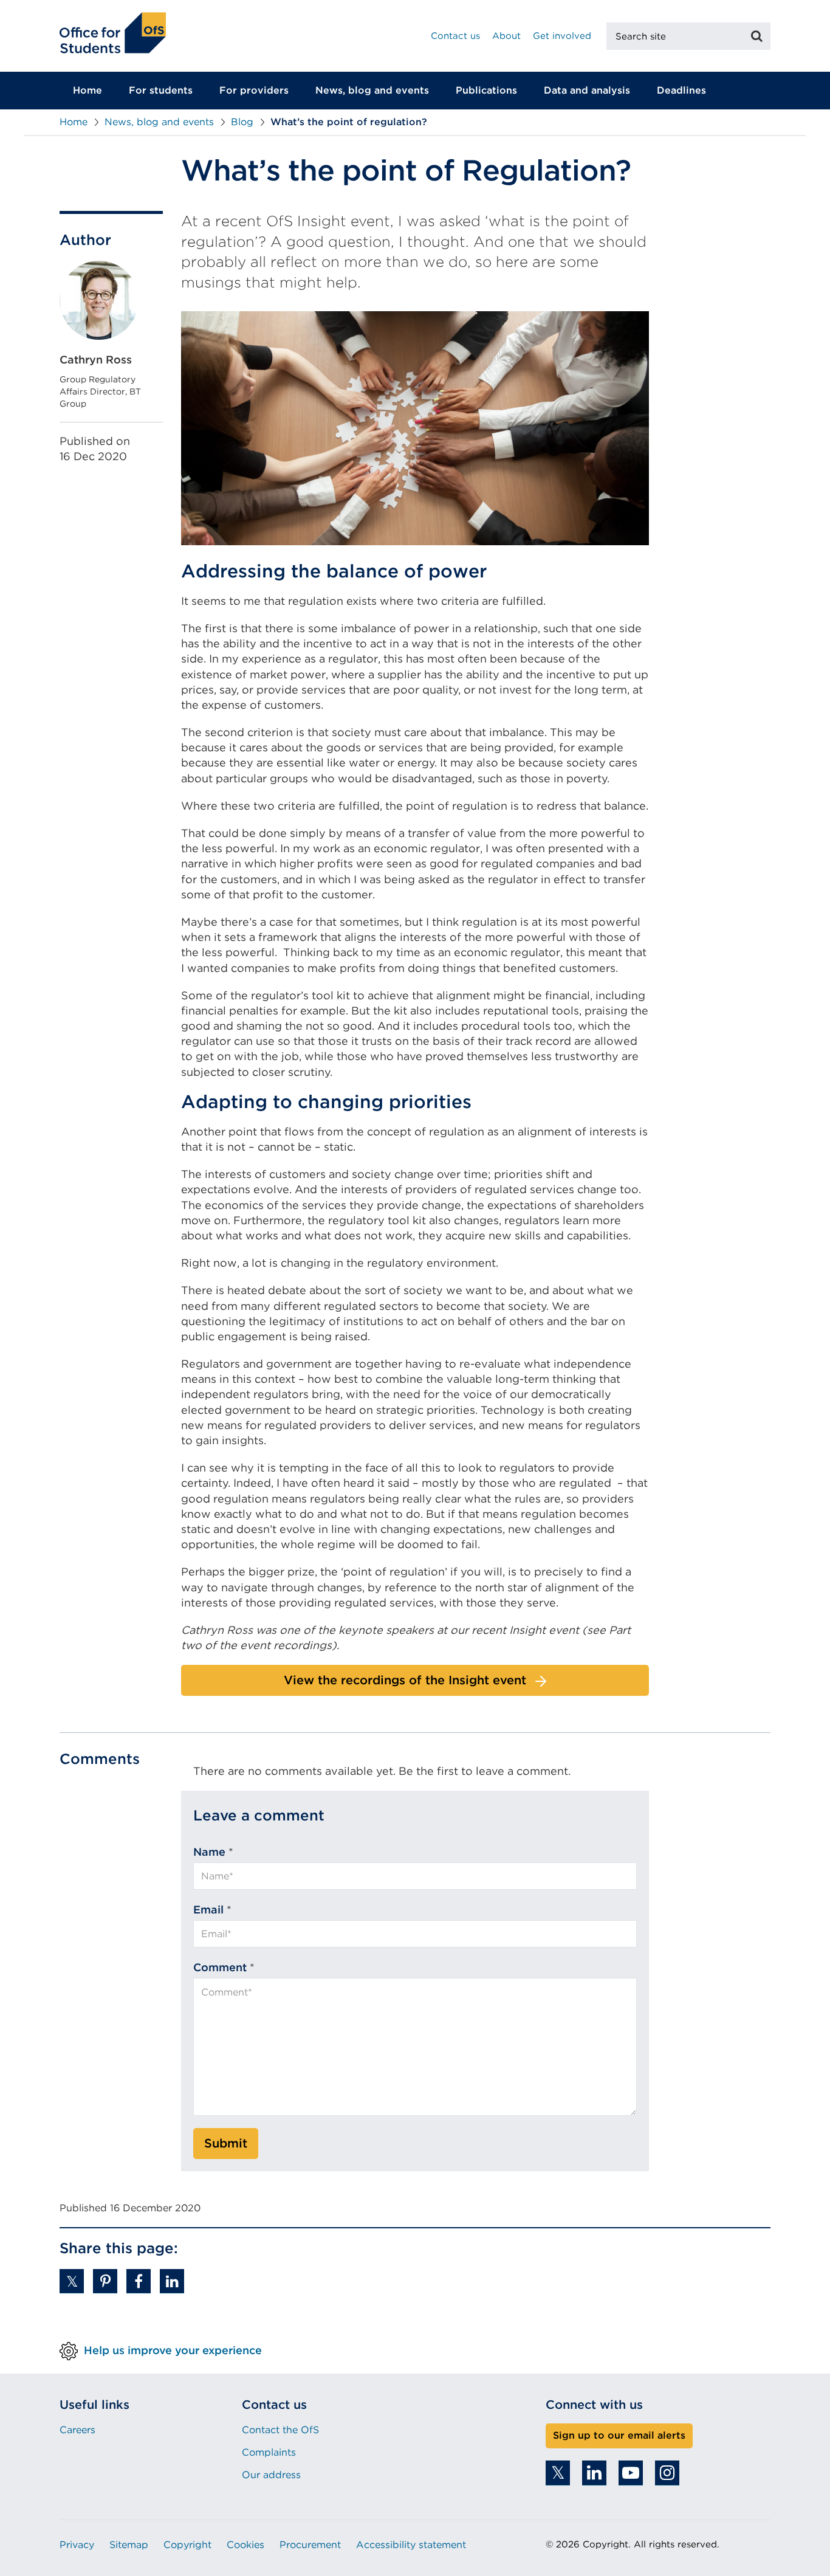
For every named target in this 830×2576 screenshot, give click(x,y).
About (506, 36)
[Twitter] (558, 2473)
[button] (72, 2281)
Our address (271, 2475)
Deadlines (681, 90)
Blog (242, 122)
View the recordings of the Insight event (405, 1680)
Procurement (310, 2545)
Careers (77, 2430)
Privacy (77, 2545)
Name (209, 1852)
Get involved (562, 36)
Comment (220, 1967)
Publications (486, 90)
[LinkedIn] (594, 2473)
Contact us (455, 36)
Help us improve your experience (173, 2350)
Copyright (187, 2545)
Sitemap (129, 2545)
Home (87, 90)
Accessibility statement (411, 2545)
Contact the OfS (280, 2430)
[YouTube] (631, 2473)
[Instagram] (667, 2473)
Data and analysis (587, 90)
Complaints (269, 2452)
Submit (226, 2143)
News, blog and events (372, 90)
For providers (254, 90)
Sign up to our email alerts (619, 2435)
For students (161, 90)
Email (208, 1910)
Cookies (245, 2545)
